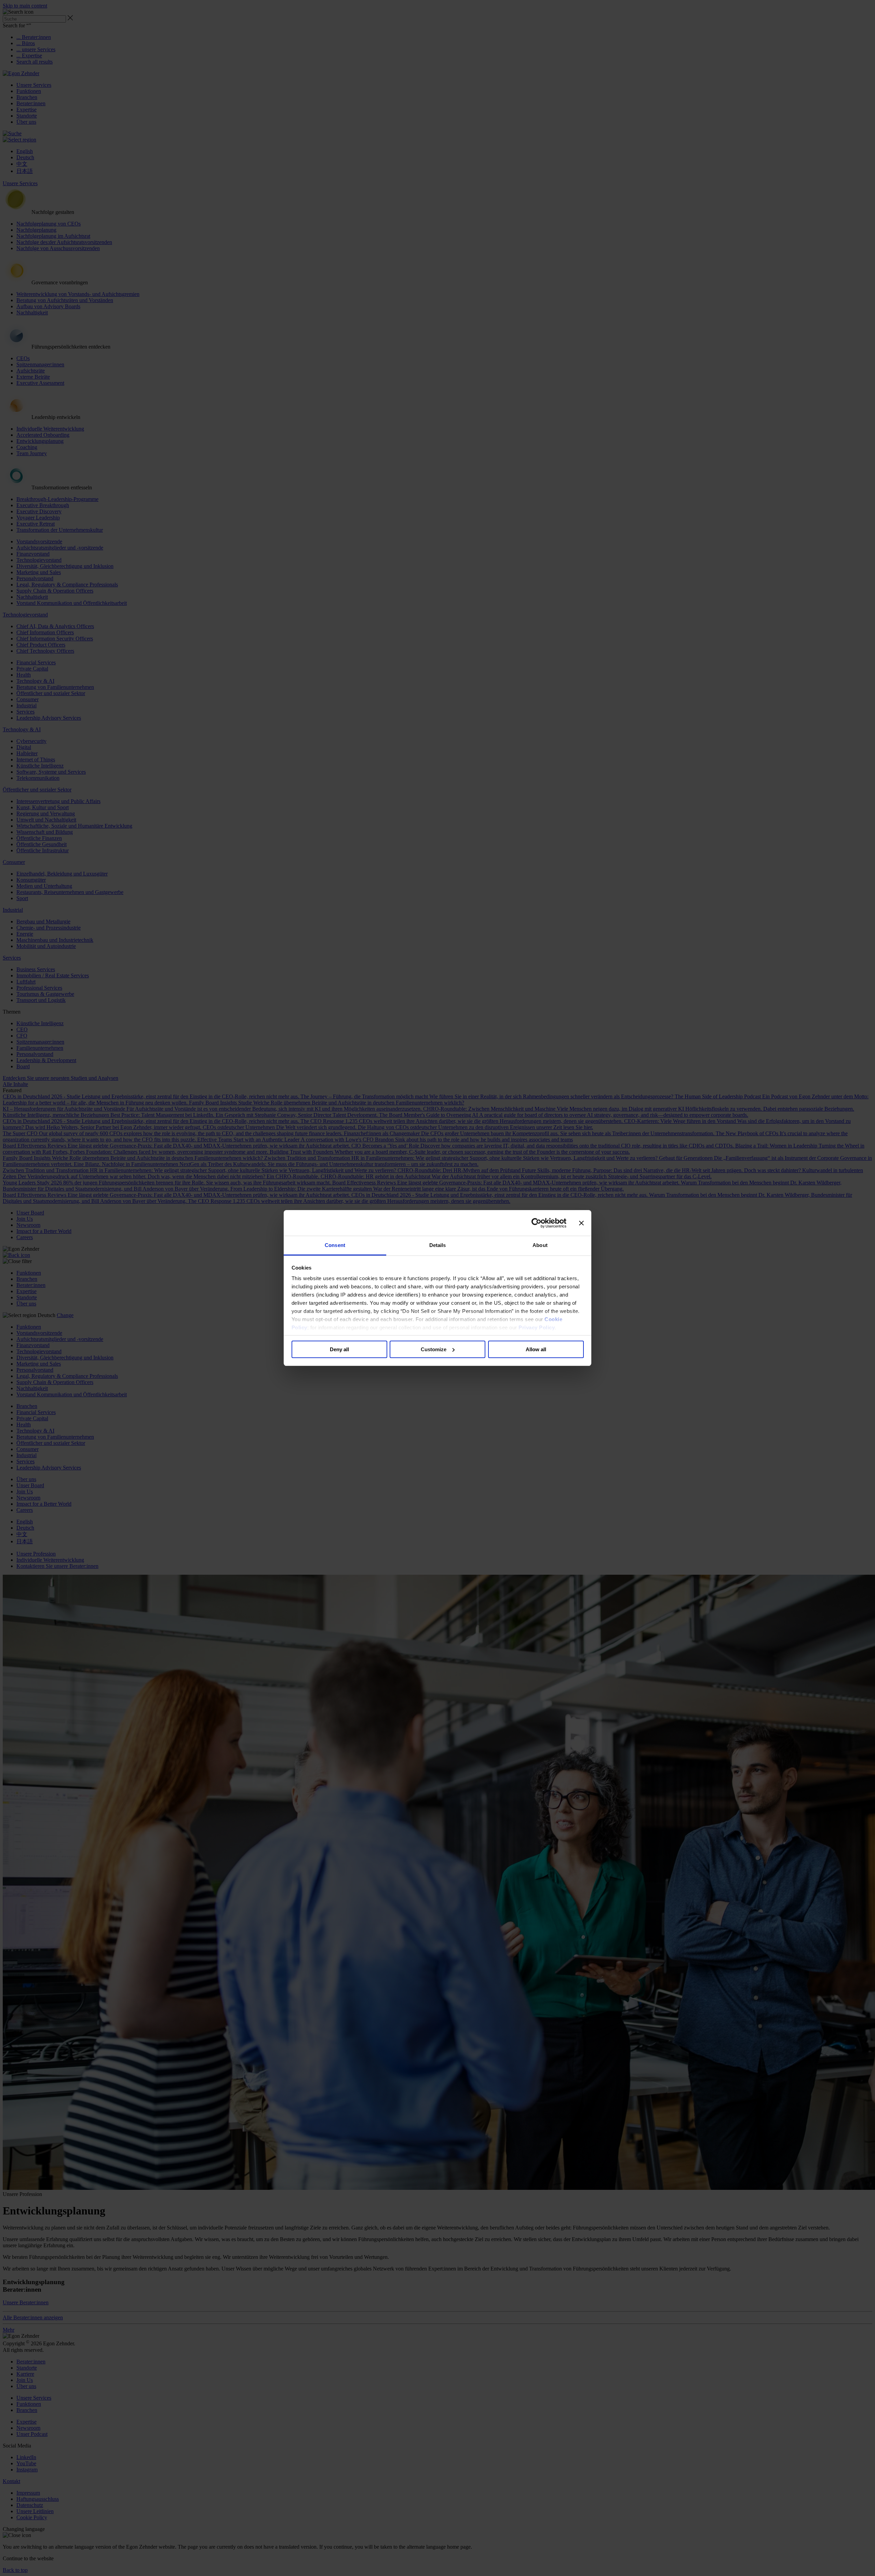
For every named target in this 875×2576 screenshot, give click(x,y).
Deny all (339, 1349)
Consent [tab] (335, 1245)
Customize (434, 1349)
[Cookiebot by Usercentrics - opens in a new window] (536, 1223)
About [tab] (540, 1245)
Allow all (536, 1349)
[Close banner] (581, 1223)
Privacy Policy (537, 1327)
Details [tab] (438, 1245)
